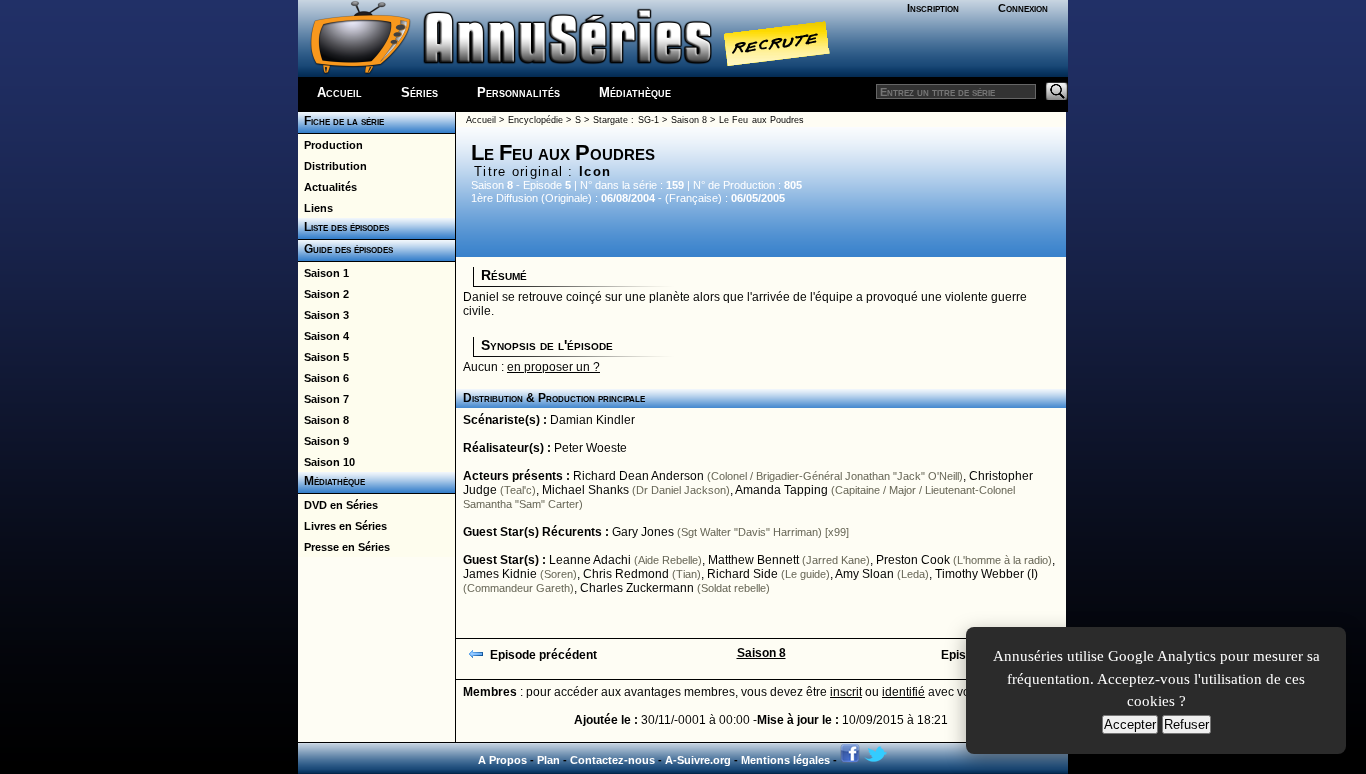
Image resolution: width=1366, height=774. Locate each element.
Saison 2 (323, 294)
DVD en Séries (338, 505)
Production (330, 145)
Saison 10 (326, 462)
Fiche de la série (341, 121)
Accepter (1130, 724)
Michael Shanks (585, 490)
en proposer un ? (553, 367)
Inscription (933, 8)
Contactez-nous (612, 760)
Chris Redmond (626, 574)
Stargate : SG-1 (626, 120)
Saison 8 (323, 420)
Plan (548, 760)
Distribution (332, 166)
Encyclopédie (535, 120)
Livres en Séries (342, 526)
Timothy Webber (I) (986, 574)
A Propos (502, 760)
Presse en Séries (344, 547)
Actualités (327, 187)
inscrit (846, 692)
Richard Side (742, 574)
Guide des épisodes (345, 249)
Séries (419, 92)
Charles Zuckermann (637, 588)
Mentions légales (785, 760)
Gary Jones (643, 532)
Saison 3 (323, 315)
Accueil (339, 92)
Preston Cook (913, 560)
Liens (315, 208)
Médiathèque (635, 92)
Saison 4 (323, 336)
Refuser (1186, 724)
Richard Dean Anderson (638, 476)
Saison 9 (323, 441)
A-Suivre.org (698, 760)
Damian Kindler (592, 420)
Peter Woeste (590, 448)
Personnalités (518, 92)
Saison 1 (323, 273)
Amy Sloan (864, 574)
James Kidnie (500, 574)
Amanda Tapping (781, 490)
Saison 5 (323, 357)
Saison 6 (323, 378)
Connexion (1023, 8)
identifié (903, 692)
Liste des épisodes (343, 227)
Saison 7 (323, 399)
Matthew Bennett (753, 560)
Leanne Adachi (590, 560)
